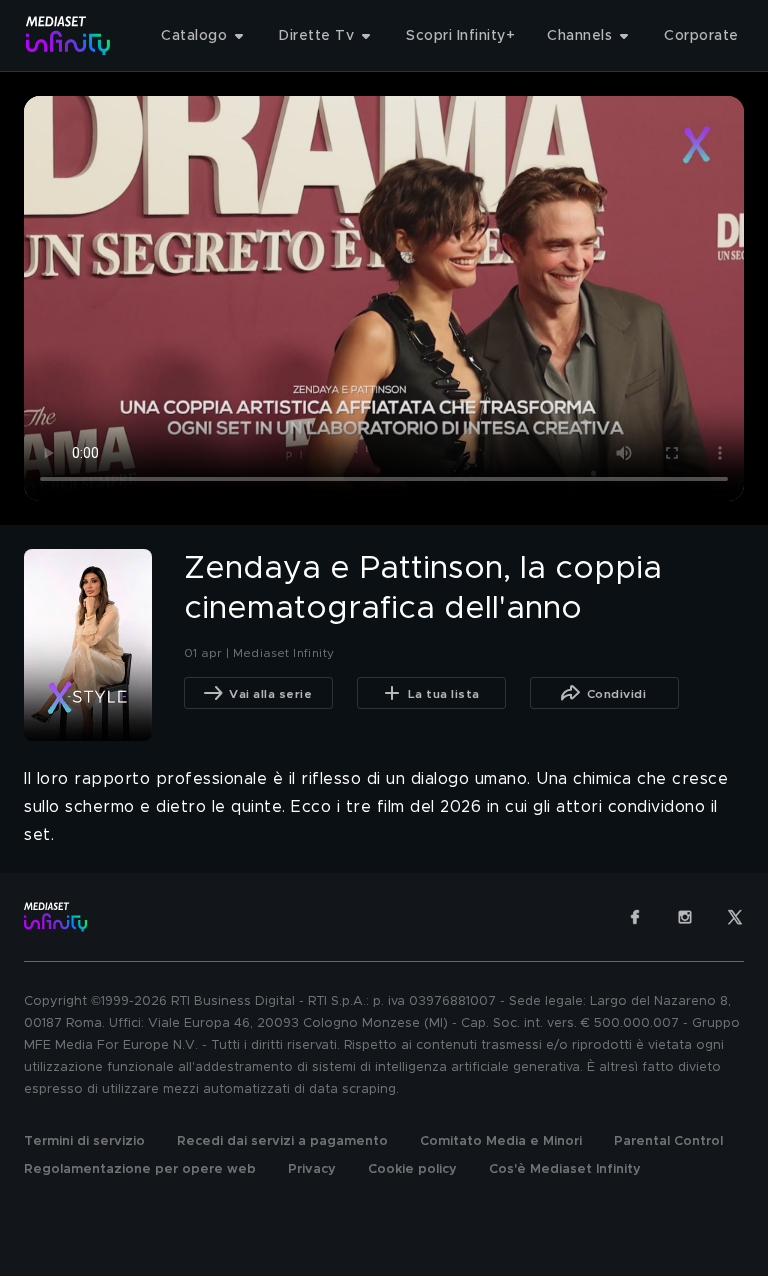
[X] (735, 917)
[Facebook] (635, 917)
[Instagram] (685, 917)
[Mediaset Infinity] (68, 35)
